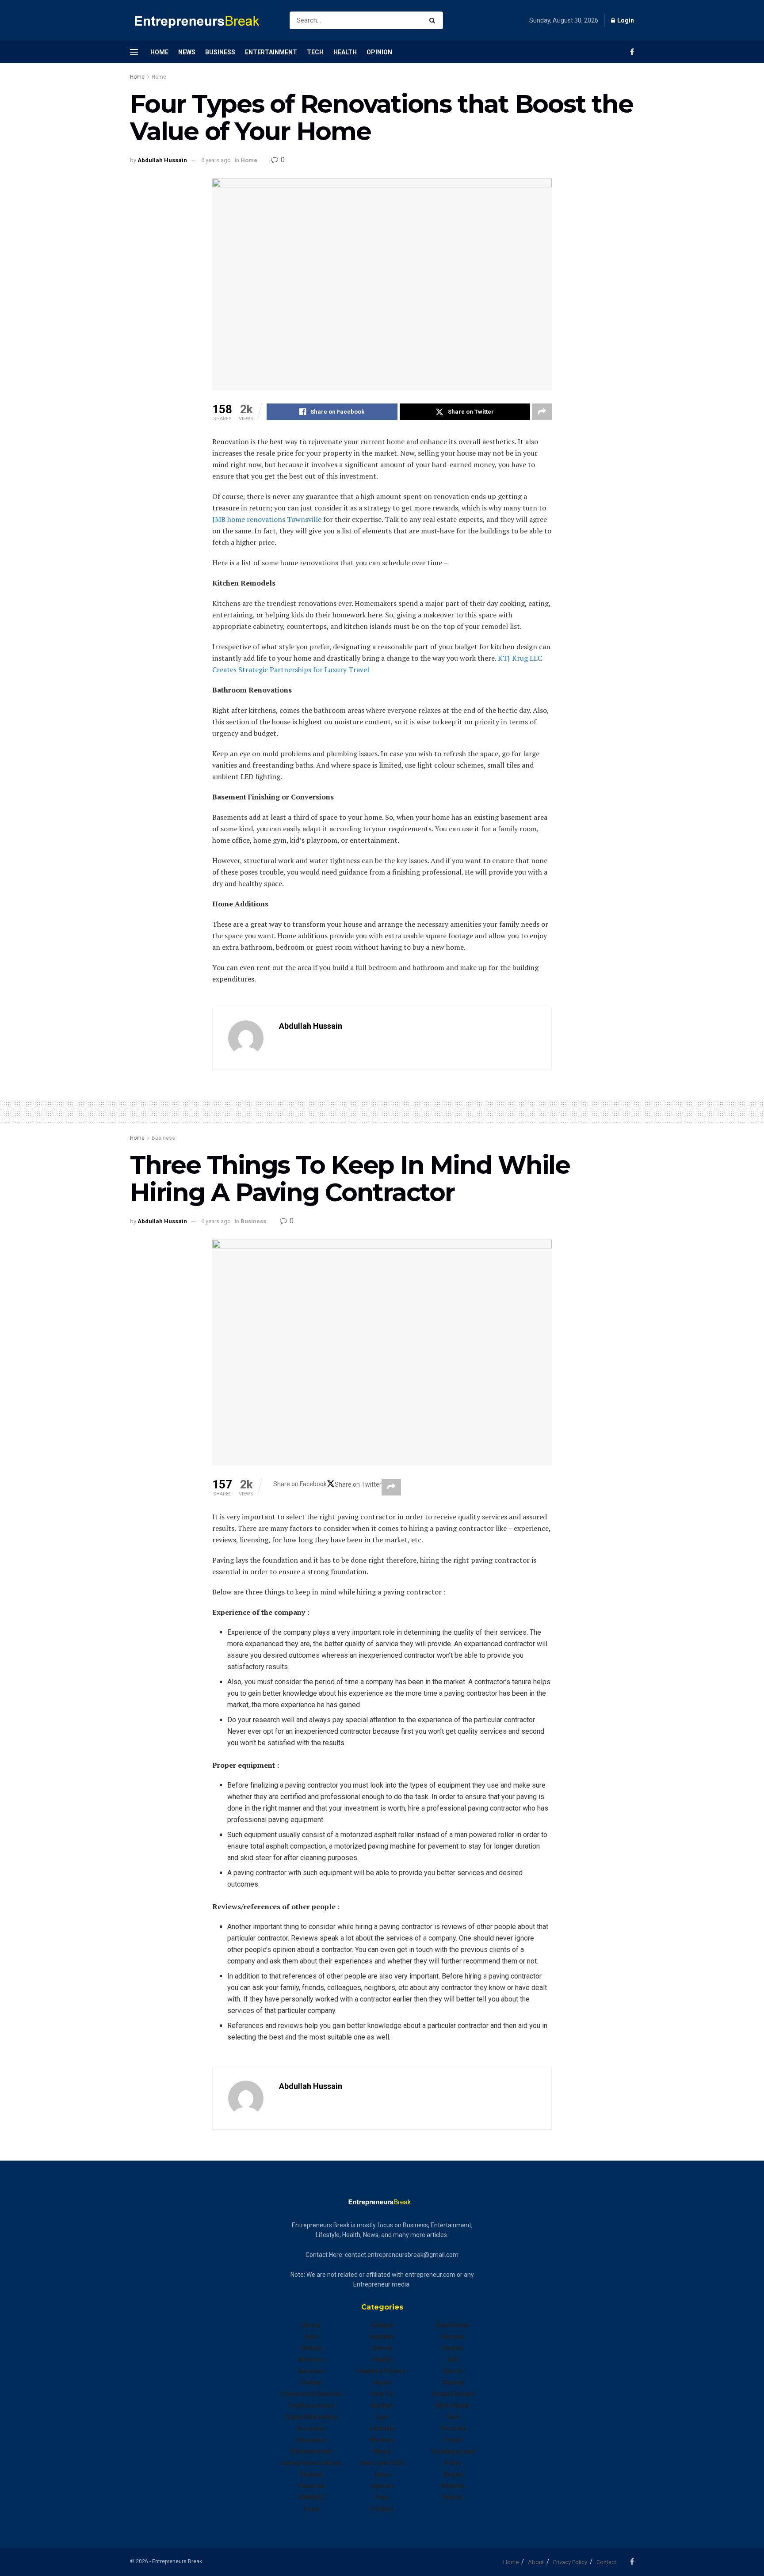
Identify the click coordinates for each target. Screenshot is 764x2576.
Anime (311, 2325)
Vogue (453, 2474)
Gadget (382, 2325)
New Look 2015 (382, 2463)
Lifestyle (382, 2428)
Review (453, 2348)
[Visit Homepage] (202, 21)
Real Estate (453, 2325)
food (311, 2509)
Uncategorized (453, 2451)
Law (382, 2417)
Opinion (379, 52)
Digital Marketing (311, 2417)
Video (453, 2463)
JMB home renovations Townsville (267, 519)
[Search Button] (434, 20)
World (453, 2497)
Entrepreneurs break (311, 2463)
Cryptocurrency (311, 2405)
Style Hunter (453, 2405)
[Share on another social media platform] (542, 412)
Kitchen (382, 2405)
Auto (311, 2336)
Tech (315, 52)
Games (382, 2348)
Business (220, 52)
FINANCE (311, 2497)
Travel (453, 2440)
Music (382, 2451)
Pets (382, 2497)
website (453, 2486)
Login (625, 20)
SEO (453, 2359)
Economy (311, 2428)
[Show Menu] (134, 52)
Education (311, 2440)
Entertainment (271, 52)
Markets (382, 2440)
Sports (453, 2371)
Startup (453, 2382)
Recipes (453, 2336)
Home (159, 52)
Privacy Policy (570, 2562)
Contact (606, 2562)
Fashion (311, 2474)
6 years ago (216, 160)
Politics (382, 2509)
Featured (311, 2486)
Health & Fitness (382, 2371)
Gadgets (382, 2336)
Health (345, 52)
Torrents (453, 2428)
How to (382, 2394)
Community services (311, 2394)
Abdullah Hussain (162, 160)
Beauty (311, 2348)
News (187, 52)
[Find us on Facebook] (632, 52)
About (536, 2562)
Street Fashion (453, 2394)
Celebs (311, 2382)
